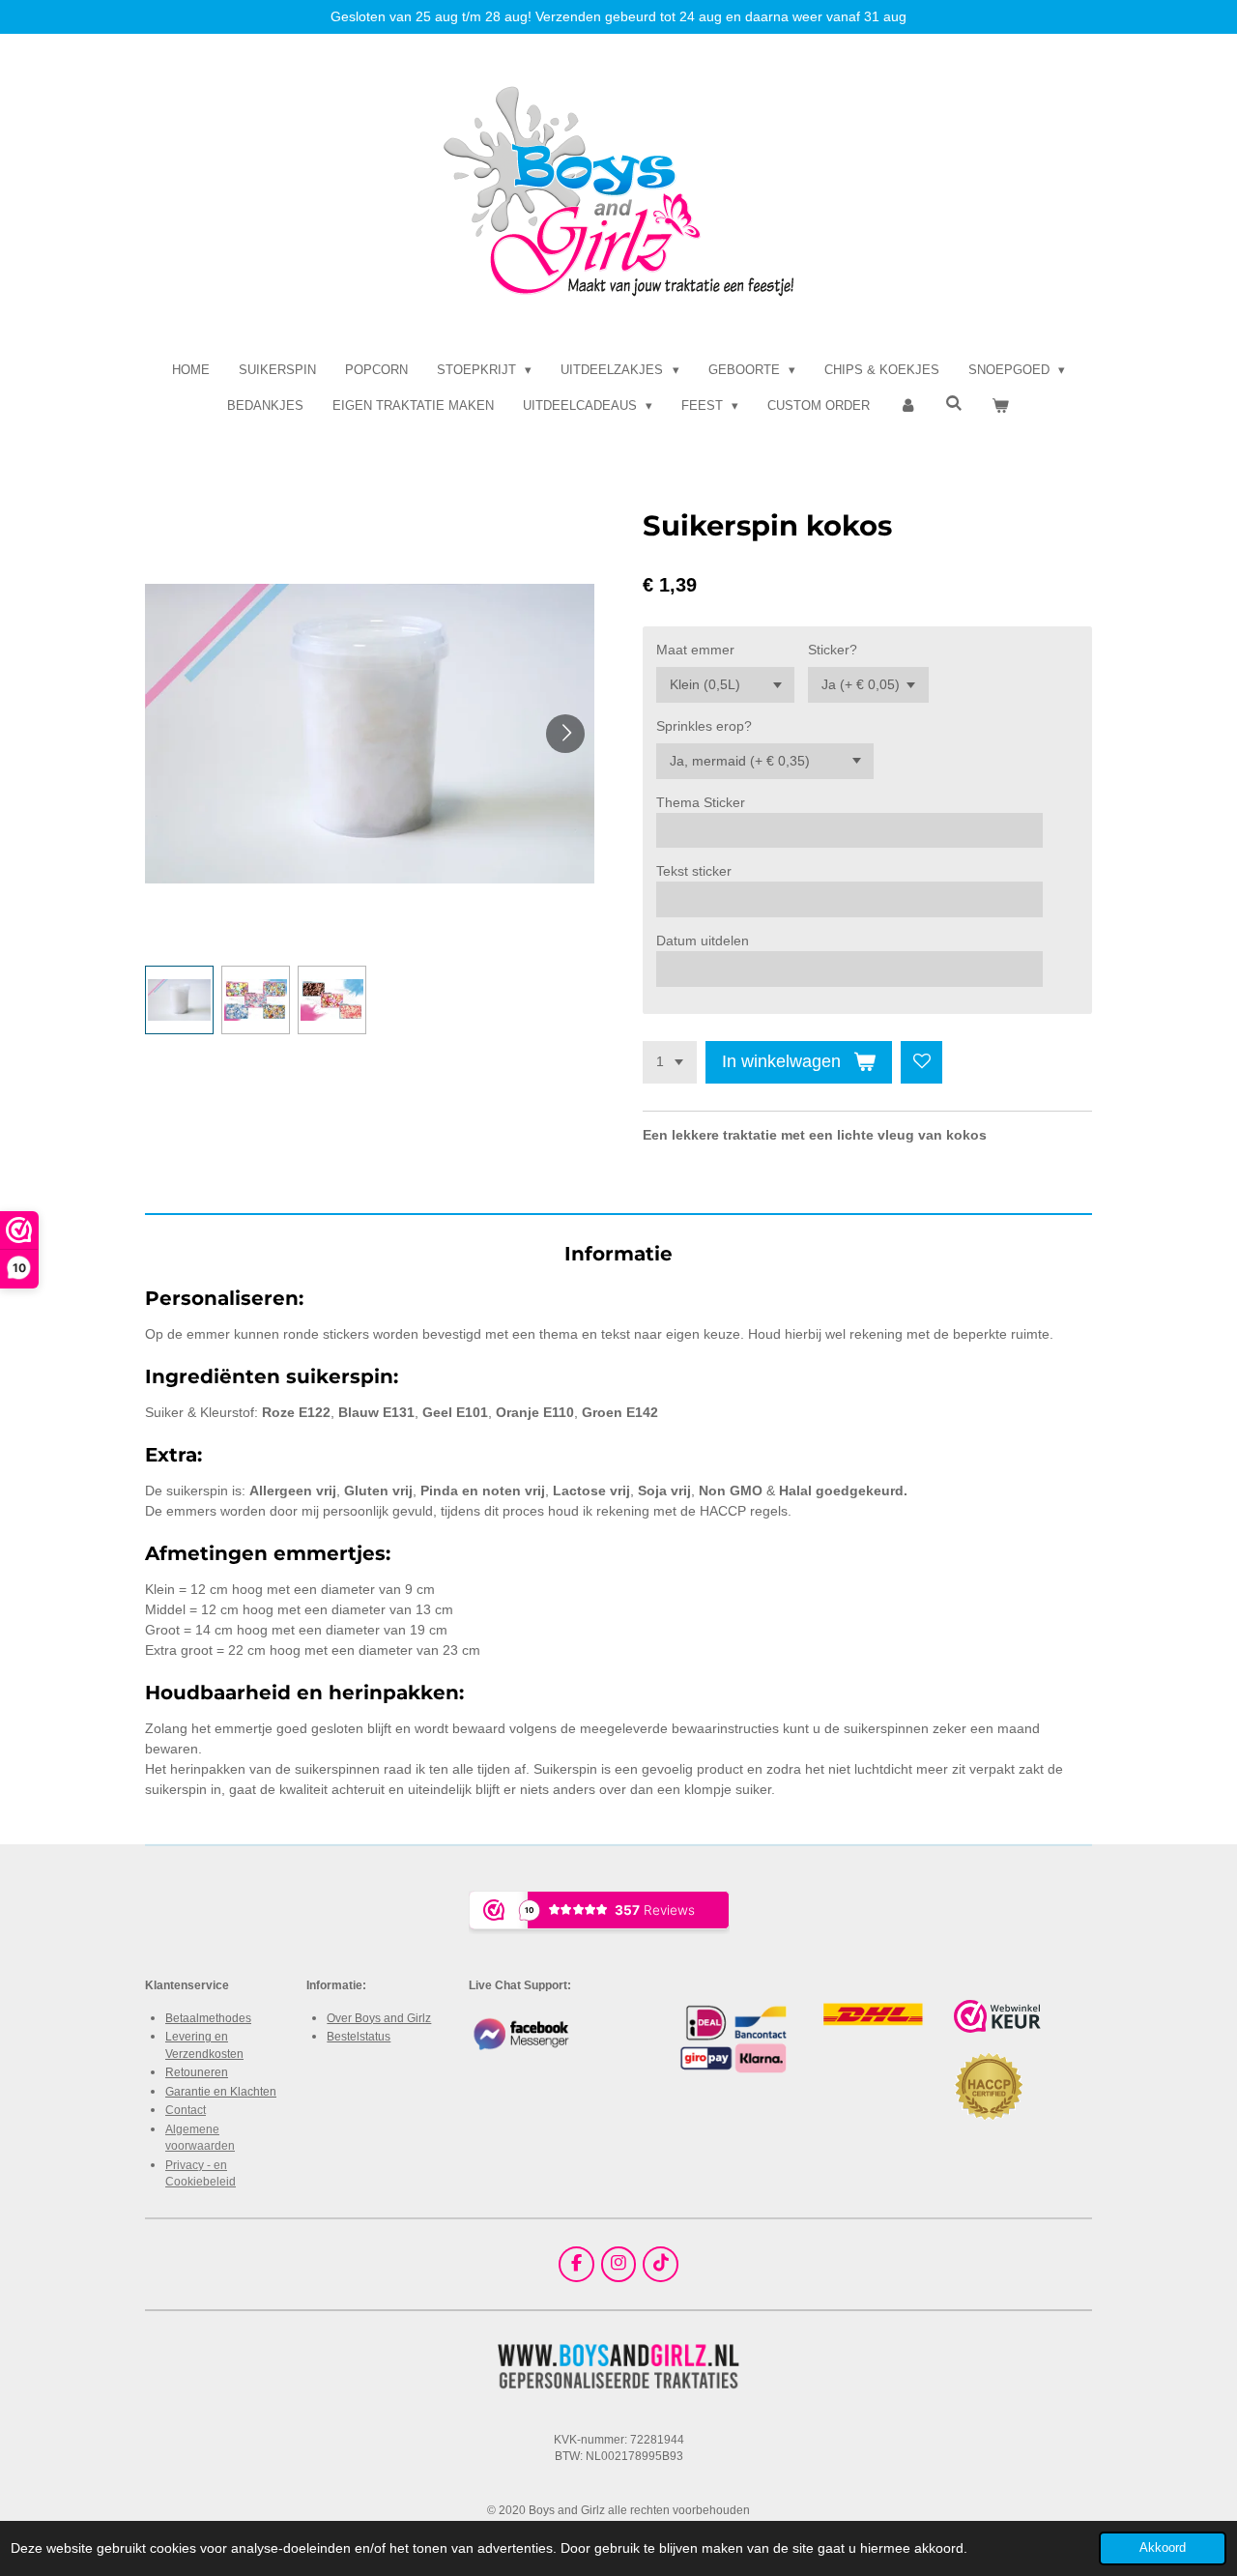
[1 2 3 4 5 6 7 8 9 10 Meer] (670, 1062)
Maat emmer (695, 650)
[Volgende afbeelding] (565, 734)
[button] (179, 1000)
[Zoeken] (955, 404)
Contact (186, 2110)
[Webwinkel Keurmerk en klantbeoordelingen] (997, 2019)
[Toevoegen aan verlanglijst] (922, 1062)
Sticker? (833, 650)
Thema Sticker (701, 802)
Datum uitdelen (703, 941)
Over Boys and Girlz (379, 2018)
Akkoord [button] (1163, 2548)
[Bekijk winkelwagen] (1001, 406)
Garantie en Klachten (221, 2091)
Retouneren (197, 2072)
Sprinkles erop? (704, 726)
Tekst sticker (694, 871)
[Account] (907, 406)
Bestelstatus (359, 2036)
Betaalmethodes (208, 2018)
